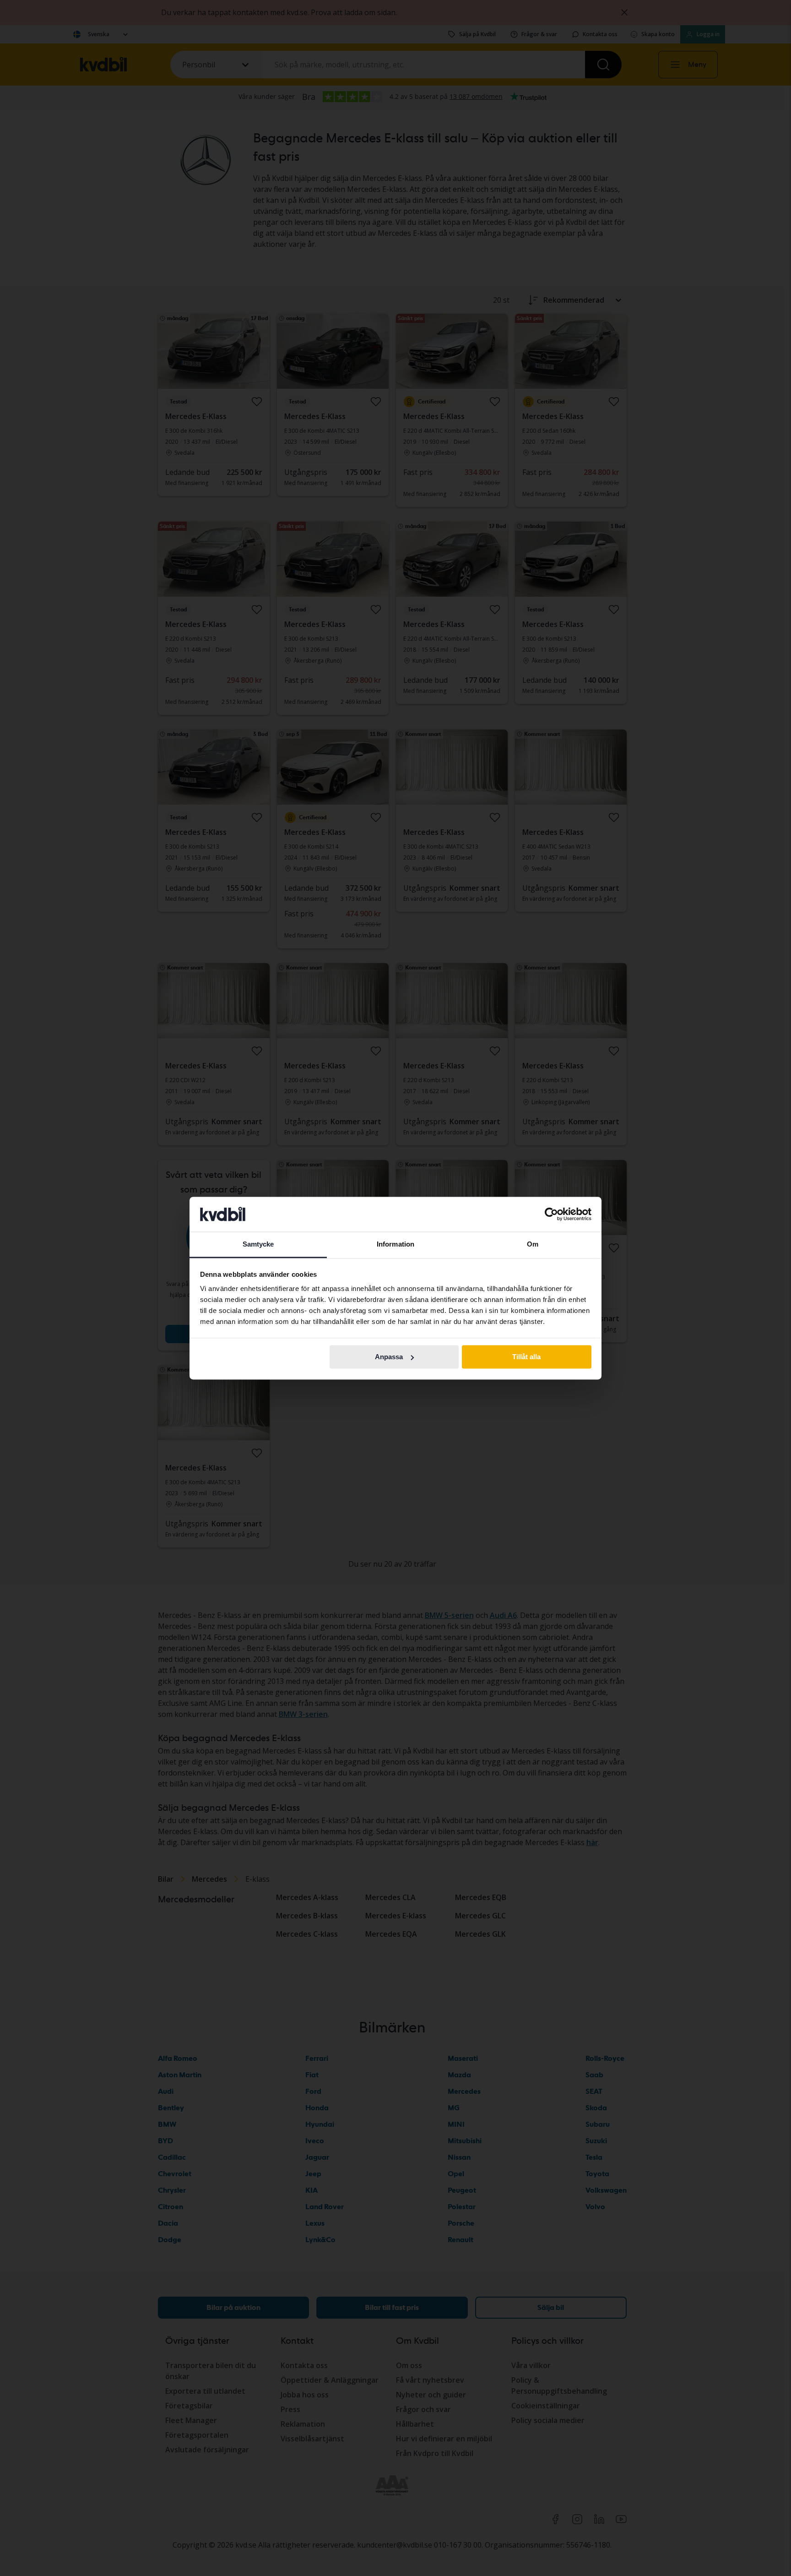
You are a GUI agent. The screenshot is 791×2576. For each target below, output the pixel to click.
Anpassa (389, 1357)
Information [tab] (395, 1244)
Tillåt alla (526, 1357)
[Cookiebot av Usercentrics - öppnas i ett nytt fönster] (551, 1214)
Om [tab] (533, 1244)
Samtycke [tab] (258, 1244)
